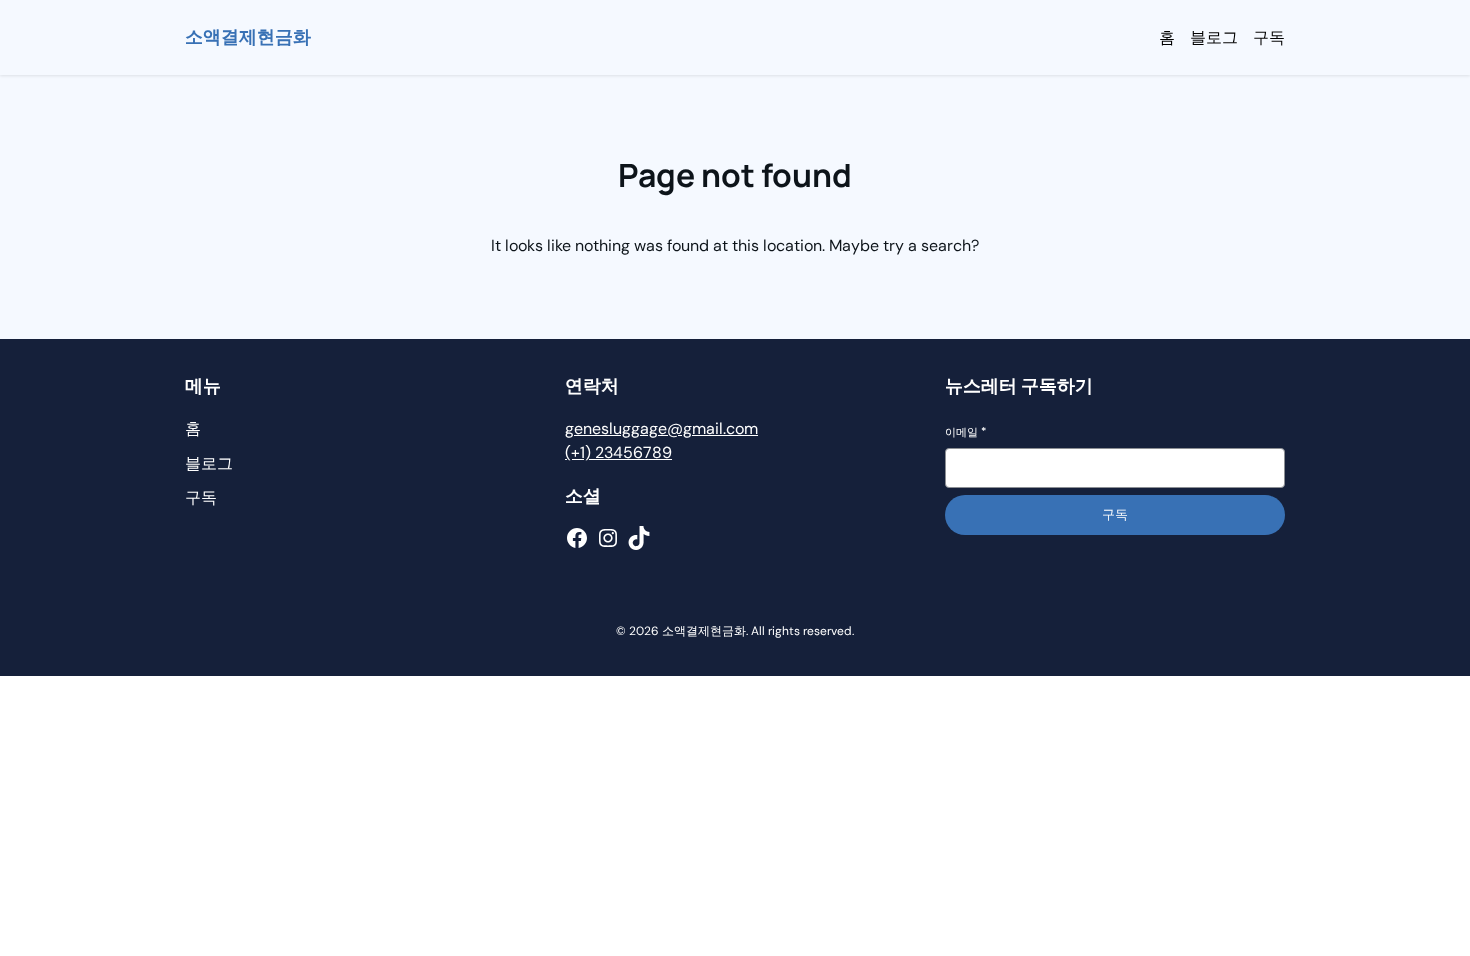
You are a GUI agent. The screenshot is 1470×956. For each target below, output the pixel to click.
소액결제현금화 (248, 37)
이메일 (965, 432)
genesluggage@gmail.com (661, 428)
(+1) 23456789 (618, 452)
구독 (1115, 514)
